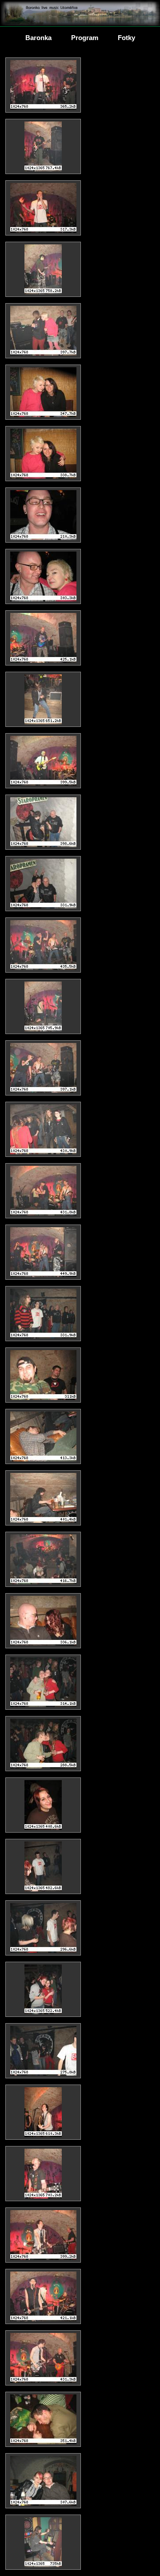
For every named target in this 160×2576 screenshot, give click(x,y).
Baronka (38, 38)
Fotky (126, 38)
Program (85, 38)
